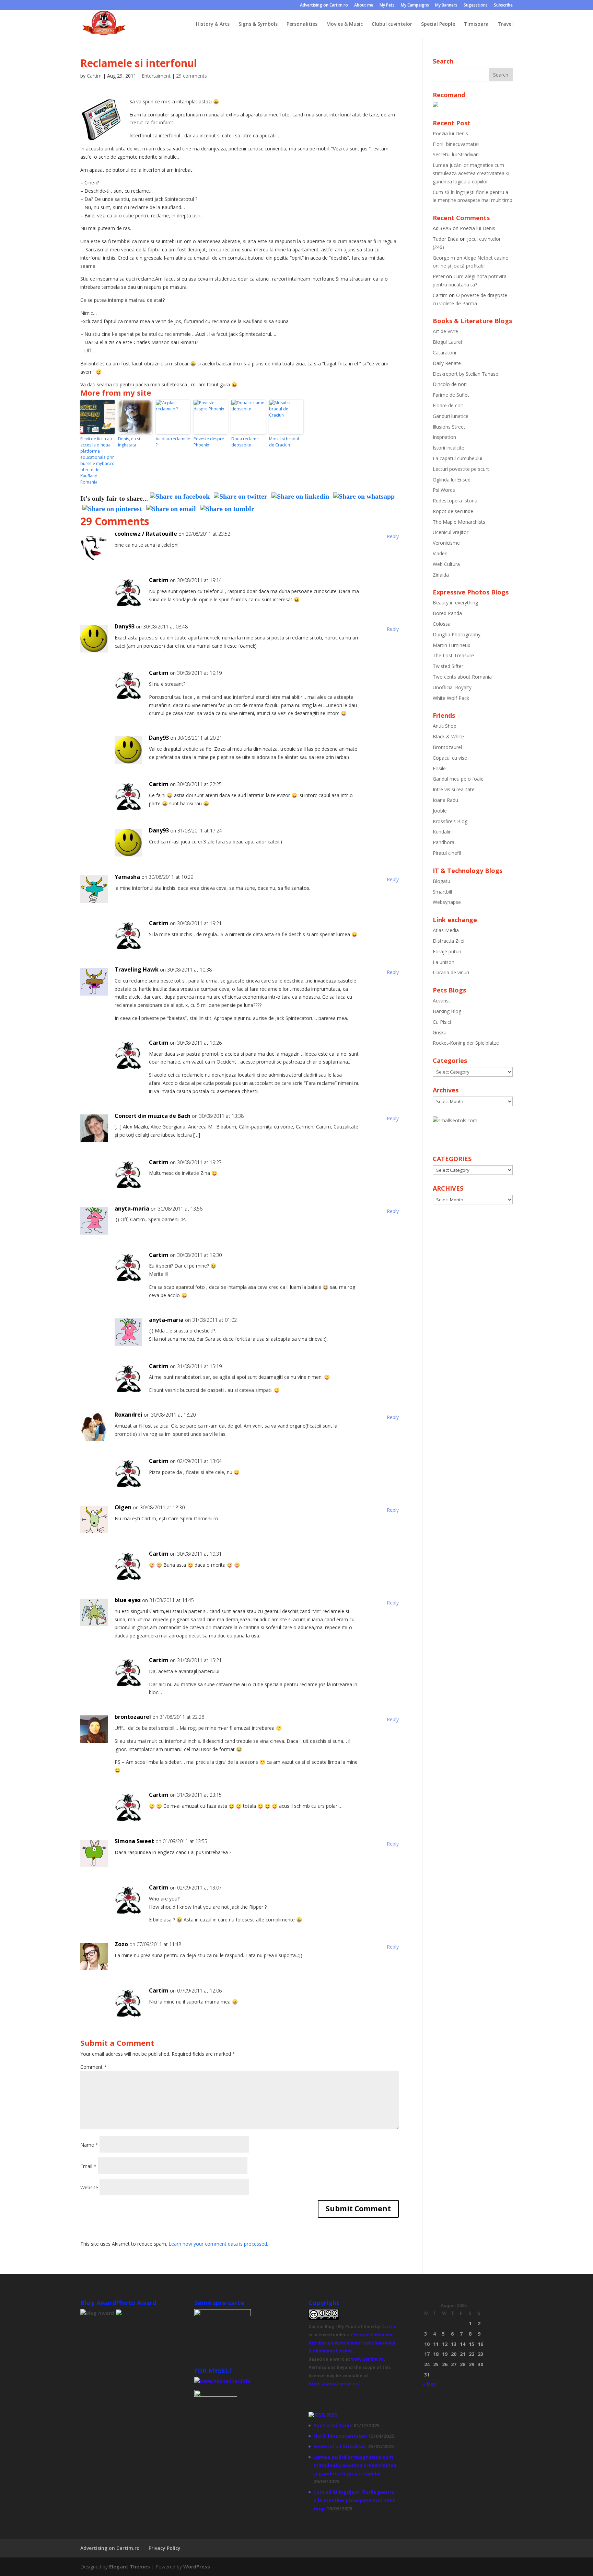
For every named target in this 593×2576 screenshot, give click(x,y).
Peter (439, 276)
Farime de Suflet (451, 395)
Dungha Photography (457, 634)
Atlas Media (446, 930)
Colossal (442, 624)
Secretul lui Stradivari (456, 154)
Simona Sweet (134, 1841)
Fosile (439, 768)
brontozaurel (133, 1717)
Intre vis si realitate (454, 789)
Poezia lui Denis (450, 133)
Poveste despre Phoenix (209, 442)
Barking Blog (447, 1011)
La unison (444, 962)
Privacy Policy (165, 2548)
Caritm (389, 2327)
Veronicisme (446, 543)
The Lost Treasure (453, 655)
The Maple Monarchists (459, 522)
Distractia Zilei (449, 941)
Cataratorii (444, 353)
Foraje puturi (447, 951)
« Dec (429, 2384)
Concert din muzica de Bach (153, 1116)
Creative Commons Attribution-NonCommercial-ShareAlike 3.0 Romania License (352, 2343)
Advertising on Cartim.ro (324, 5)
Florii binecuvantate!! (456, 144)
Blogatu (441, 881)
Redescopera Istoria (455, 501)
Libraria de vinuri (451, 972)
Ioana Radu (445, 800)
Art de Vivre (445, 331)
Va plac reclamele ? (173, 442)
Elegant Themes (130, 2567)
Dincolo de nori (450, 384)
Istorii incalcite (449, 448)
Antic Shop (445, 726)
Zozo (121, 1944)
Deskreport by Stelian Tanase (466, 374)
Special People (438, 24)
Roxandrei (129, 1415)
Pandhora (444, 842)
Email (88, 2166)
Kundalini (443, 832)
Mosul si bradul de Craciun (284, 442)
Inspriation (444, 437)
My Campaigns (415, 5)
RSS (332, 2415)
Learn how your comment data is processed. (218, 2244)
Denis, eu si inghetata (129, 442)
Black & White (448, 736)
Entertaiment (156, 76)
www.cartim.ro (367, 2359)
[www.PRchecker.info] (223, 2381)
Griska (440, 1032)
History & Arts (213, 24)
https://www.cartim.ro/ (334, 2384)
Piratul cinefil (447, 853)
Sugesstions (476, 5)
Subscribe (503, 5)
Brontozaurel (447, 747)
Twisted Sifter (448, 666)
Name (89, 2145)
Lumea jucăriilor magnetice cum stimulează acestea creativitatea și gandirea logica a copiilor (471, 173)
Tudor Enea (446, 239)
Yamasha (127, 877)
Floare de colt (448, 405)
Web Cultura (446, 564)
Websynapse (447, 902)
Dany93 (125, 626)
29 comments (191, 76)
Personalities (302, 24)
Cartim (94, 76)
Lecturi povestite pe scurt (461, 469)
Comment (94, 2067)
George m (444, 258)
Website (89, 2187)
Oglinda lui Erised (452, 480)
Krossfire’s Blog (450, 821)
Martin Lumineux (451, 645)
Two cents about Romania (462, 677)
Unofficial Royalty (452, 687)
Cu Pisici (442, 1022)
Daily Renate (447, 363)
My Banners (446, 5)
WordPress (197, 2567)
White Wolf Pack (451, 698)
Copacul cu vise (450, 758)
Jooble (440, 811)
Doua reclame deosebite (245, 442)
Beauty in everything (455, 603)
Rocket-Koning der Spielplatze (466, 1043)
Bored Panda (447, 613)
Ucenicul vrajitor (451, 532)
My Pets (387, 5)
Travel (505, 24)
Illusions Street (449, 427)
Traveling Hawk (137, 969)
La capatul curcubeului (457, 458)
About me (364, 5)
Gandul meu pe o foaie (458, 779)
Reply (393, 536)
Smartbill (442, 892)
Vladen (440, 553)
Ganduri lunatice (451, 416)
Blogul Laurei (447, 342)
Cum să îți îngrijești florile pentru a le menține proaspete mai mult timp (354, 2500)
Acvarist (441, 1001)
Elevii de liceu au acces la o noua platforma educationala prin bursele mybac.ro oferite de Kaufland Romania (97, 460)
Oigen (123, 1507)
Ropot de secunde (453, 511)
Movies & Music (345, 24)
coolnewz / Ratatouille (146, 534)
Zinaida (441, 575)
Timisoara (476, 24)
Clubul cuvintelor (392, 24)
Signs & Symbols (258, 24)
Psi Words (444, 490)
